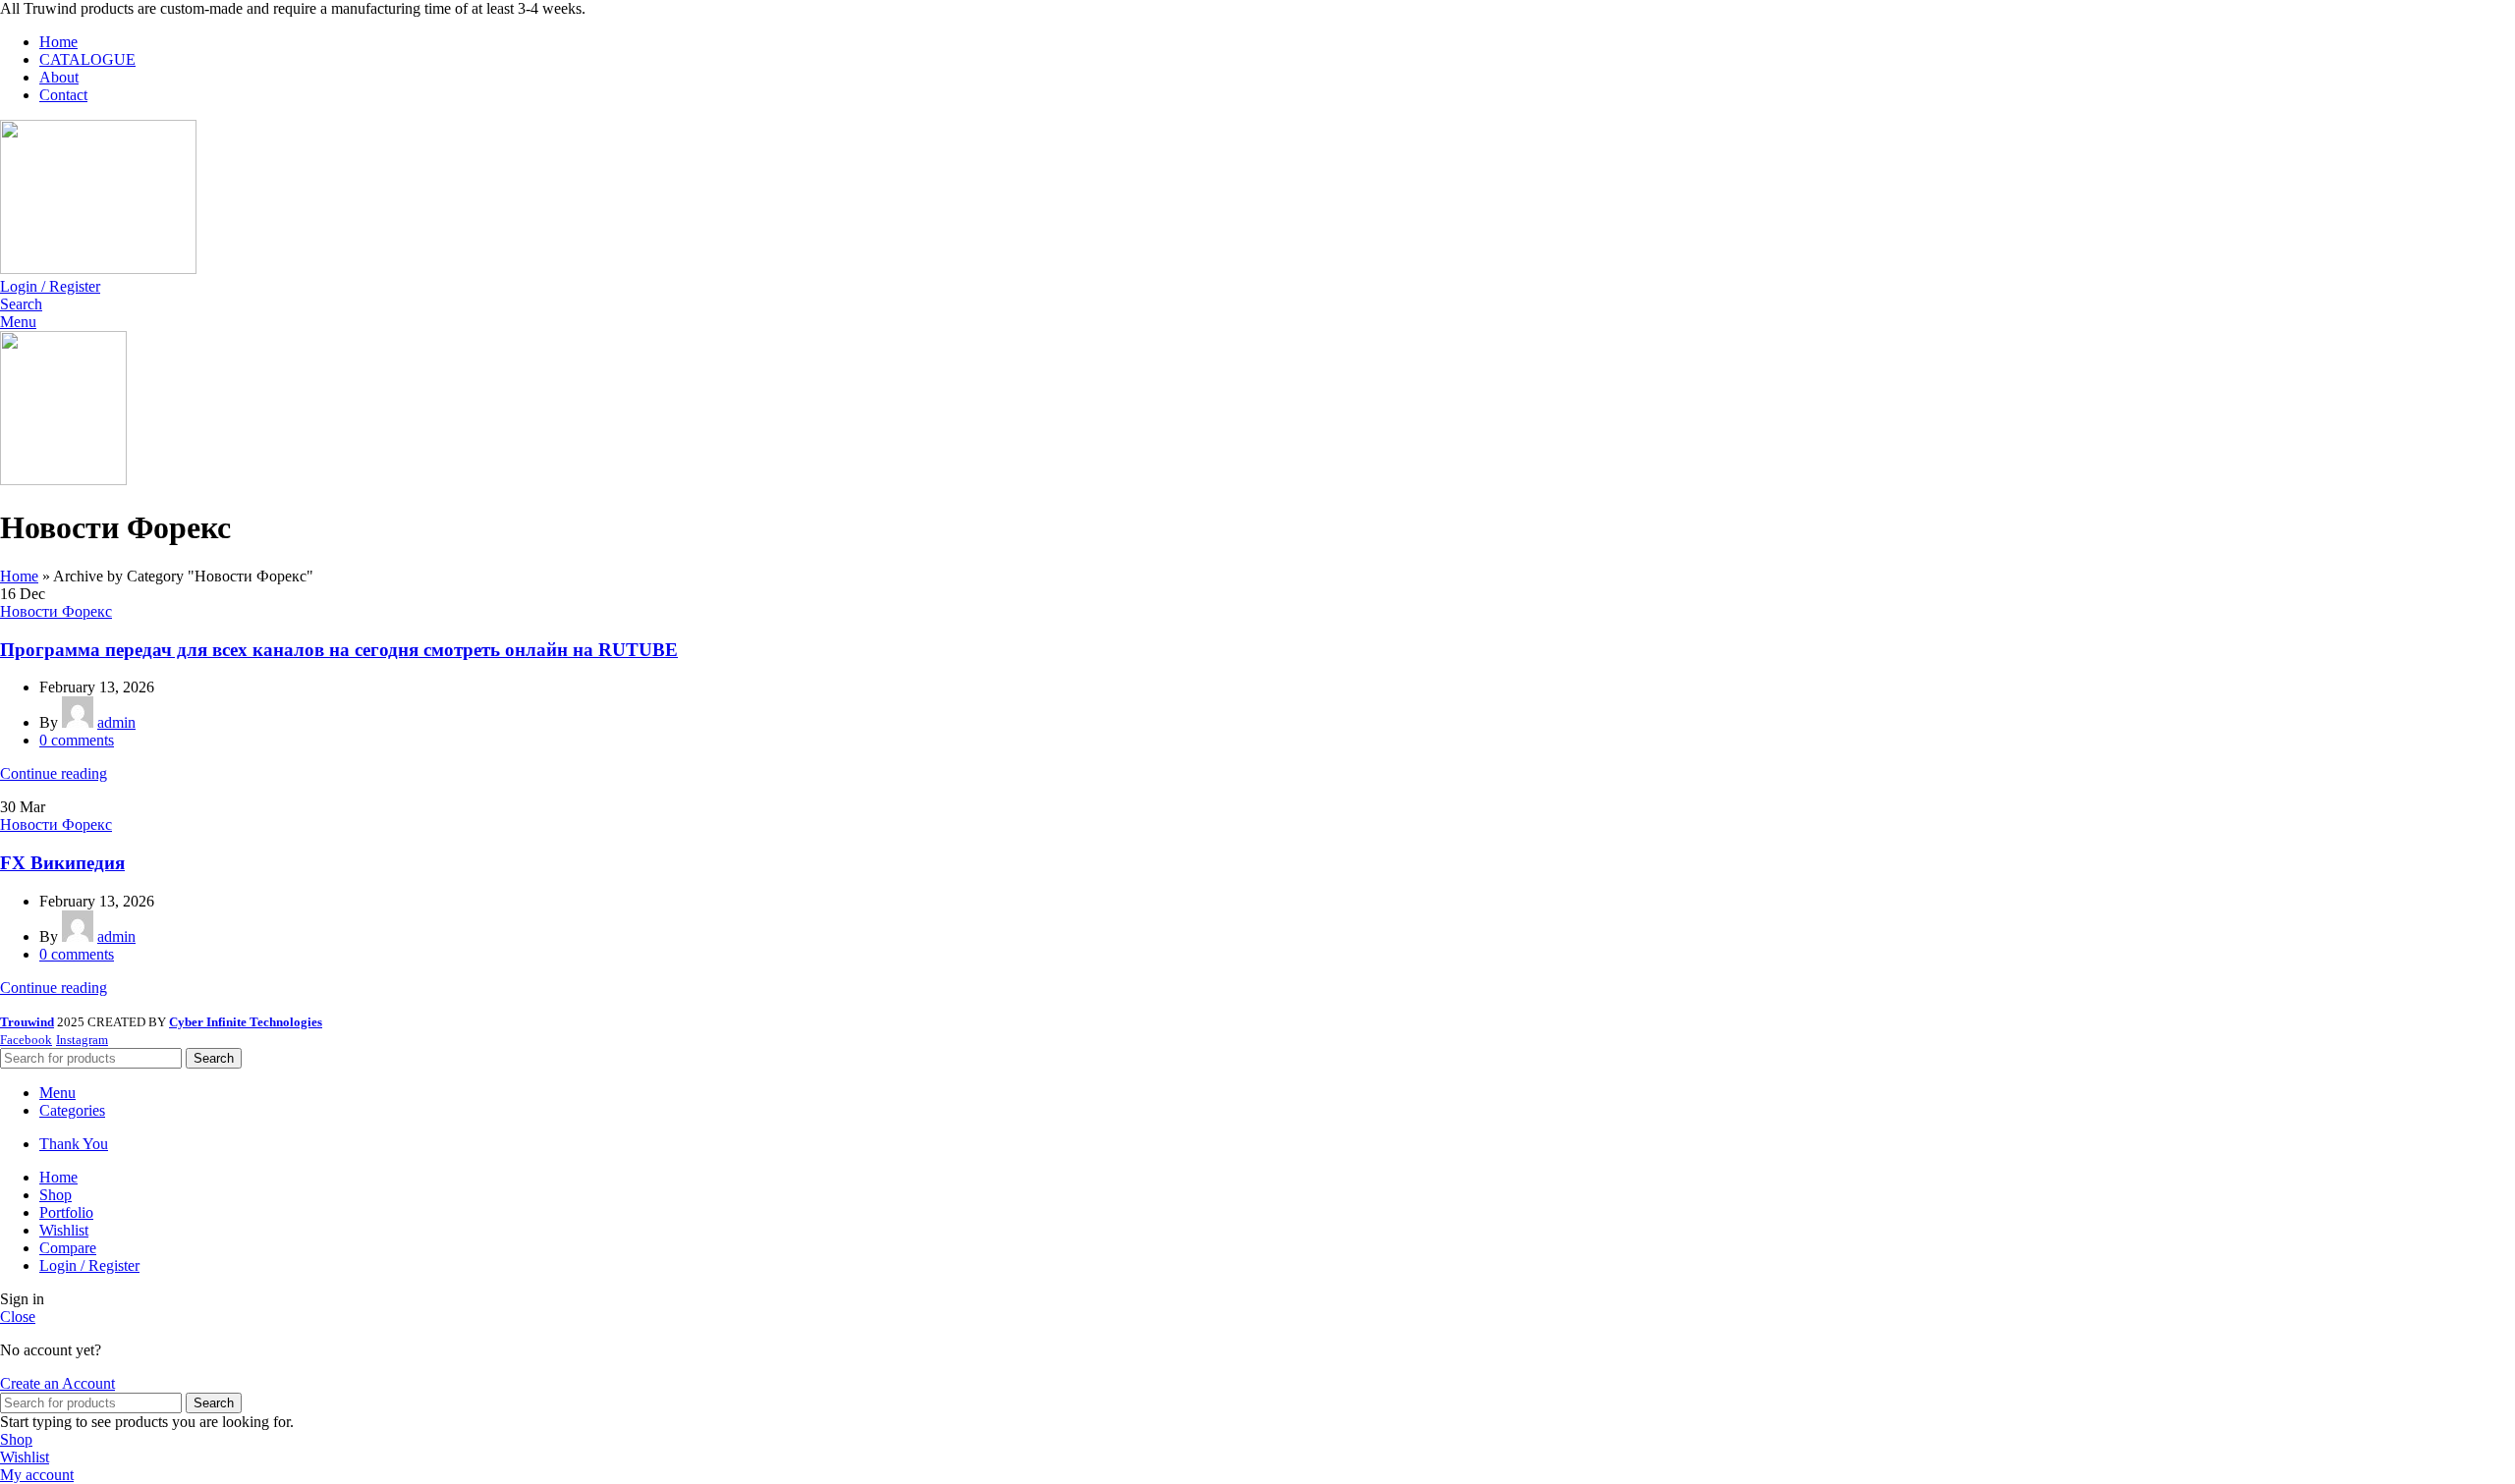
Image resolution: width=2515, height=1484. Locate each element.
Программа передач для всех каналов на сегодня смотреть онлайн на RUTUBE (339, 650)
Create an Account (57, 1383)
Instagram (82, 1040)
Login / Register (89, 1265)
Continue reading (54, 773)
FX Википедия (62, 863)
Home (19, 576)
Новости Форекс (56, 611)
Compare (68, 1248)
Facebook (26, 1040)
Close (18, 1317)
